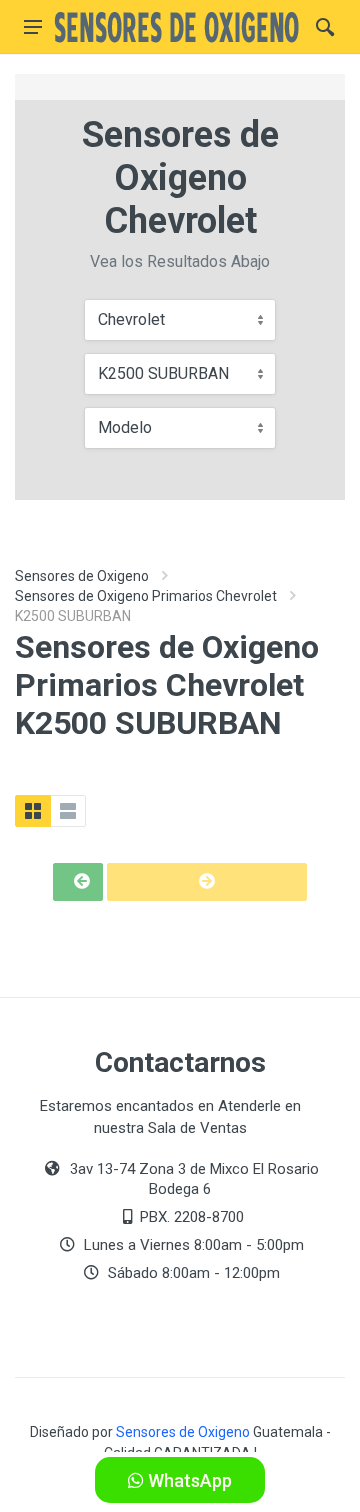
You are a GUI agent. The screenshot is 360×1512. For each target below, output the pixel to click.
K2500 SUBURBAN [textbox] (163, 373)
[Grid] (33, 811)
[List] (68, 811)
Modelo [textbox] (125, 427)
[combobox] (180, 320)
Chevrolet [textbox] (131, 319)
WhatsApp (188, 1480)
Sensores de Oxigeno (82, 576)
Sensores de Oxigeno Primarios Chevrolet (146, 596)
